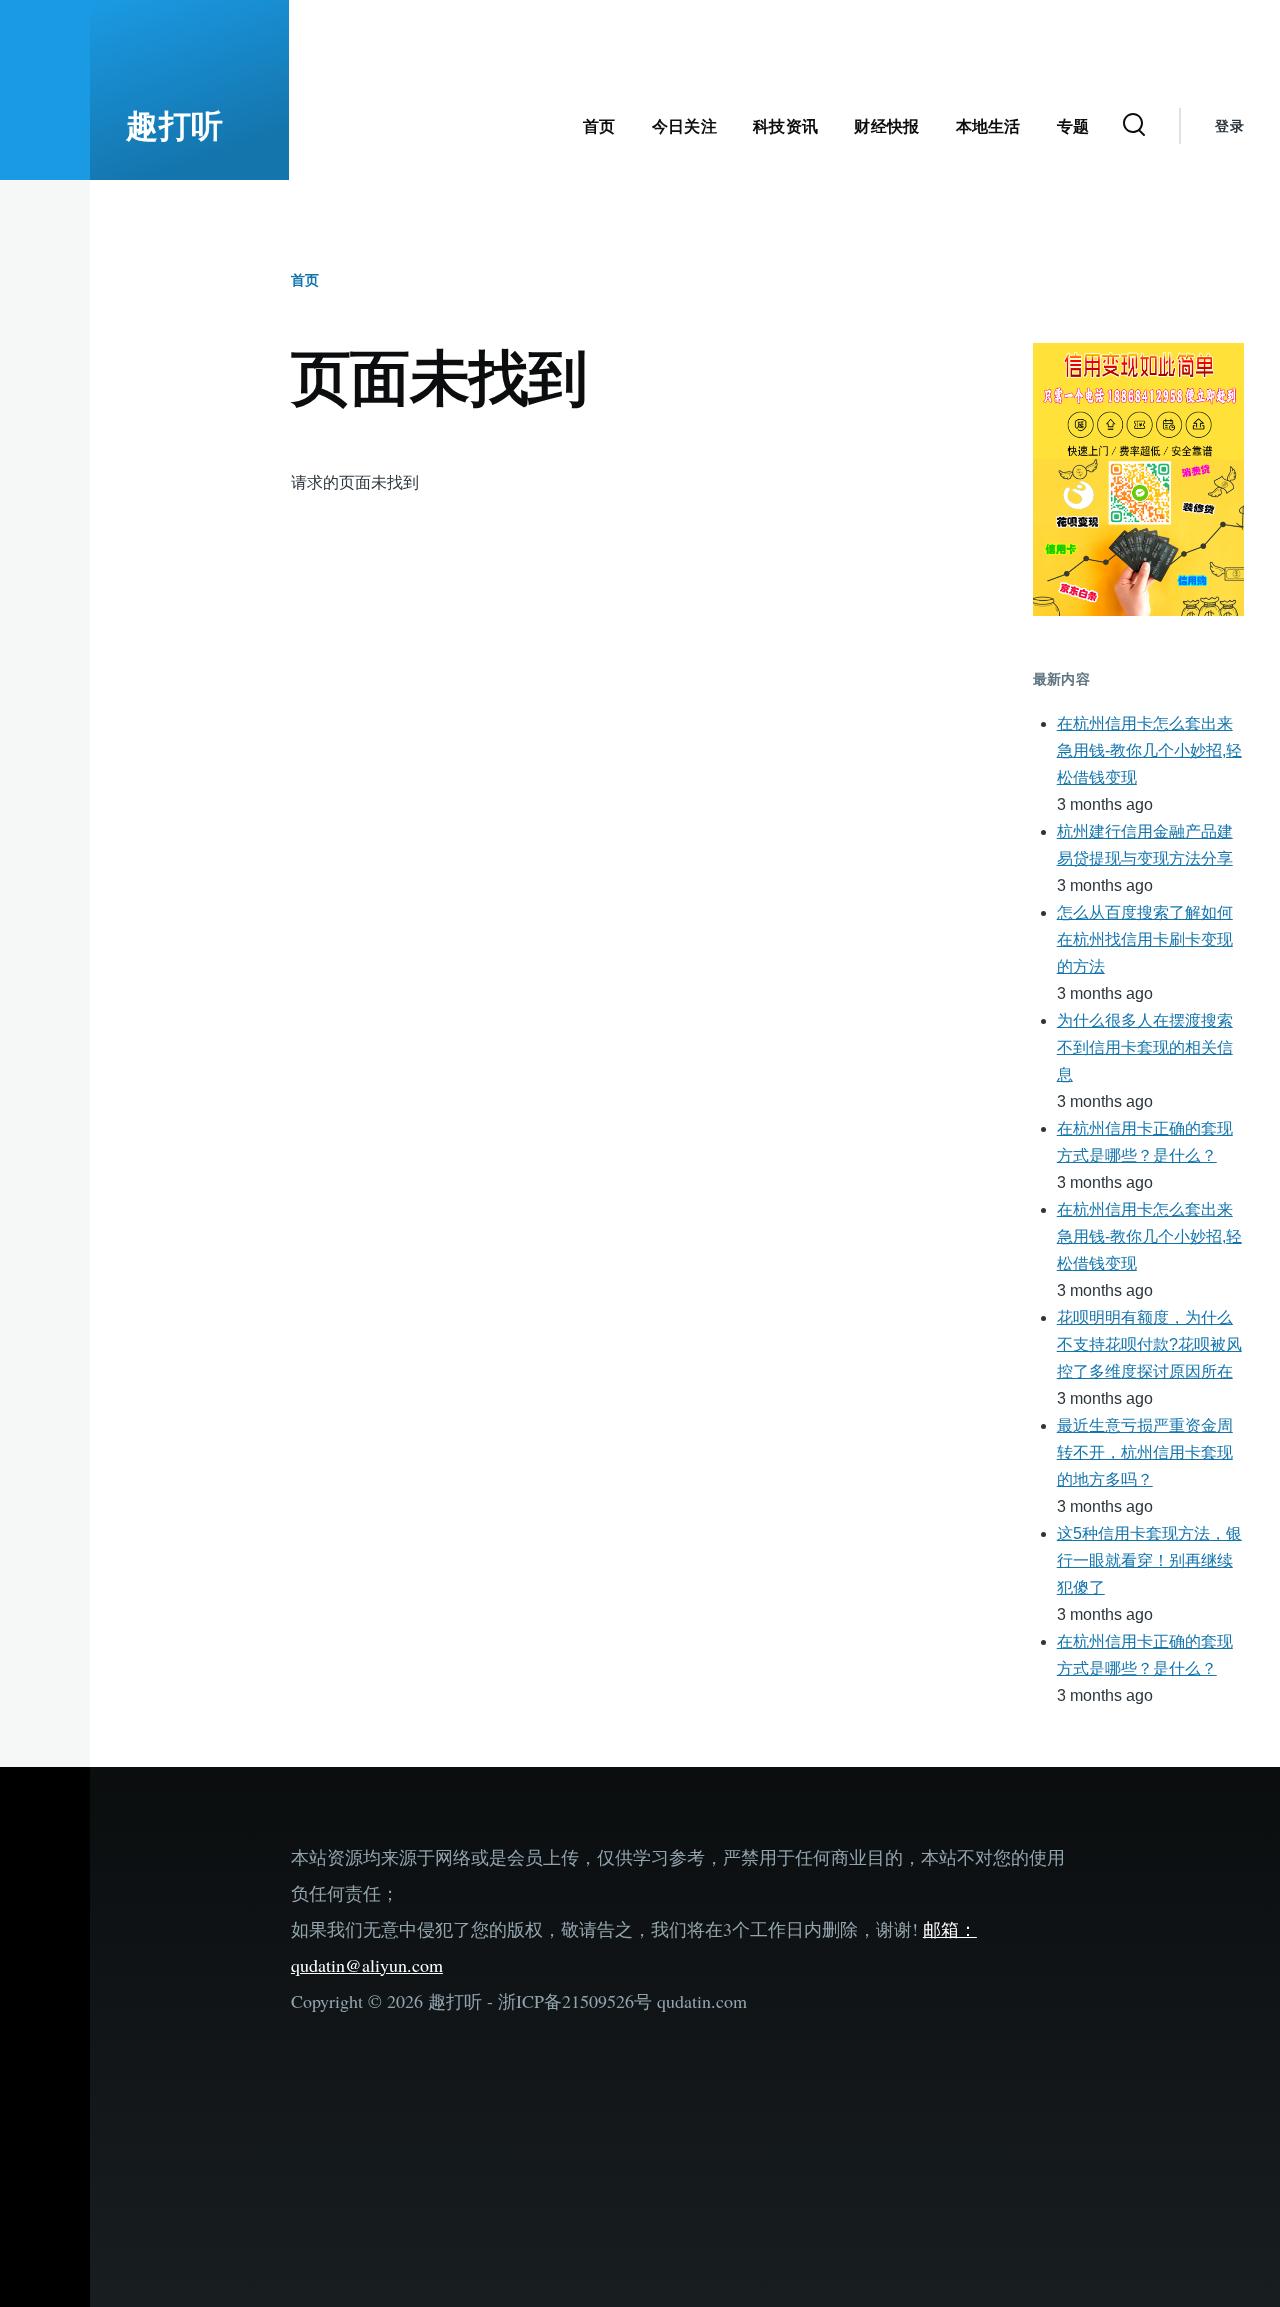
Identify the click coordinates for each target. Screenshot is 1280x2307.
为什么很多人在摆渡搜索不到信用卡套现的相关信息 (1145, 1047)
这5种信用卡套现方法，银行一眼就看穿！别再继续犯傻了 (1149, 1560)
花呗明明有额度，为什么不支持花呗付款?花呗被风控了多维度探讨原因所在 (1149, 1344)
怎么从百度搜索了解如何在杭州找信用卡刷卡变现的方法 (1145, 939)
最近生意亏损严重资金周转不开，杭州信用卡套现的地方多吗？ (1145, 1452)
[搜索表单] (1134, 126)
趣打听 (175, 126)
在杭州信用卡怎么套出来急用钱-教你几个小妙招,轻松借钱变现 (1149, 750)
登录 (1229, 126)
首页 (305, 280)
